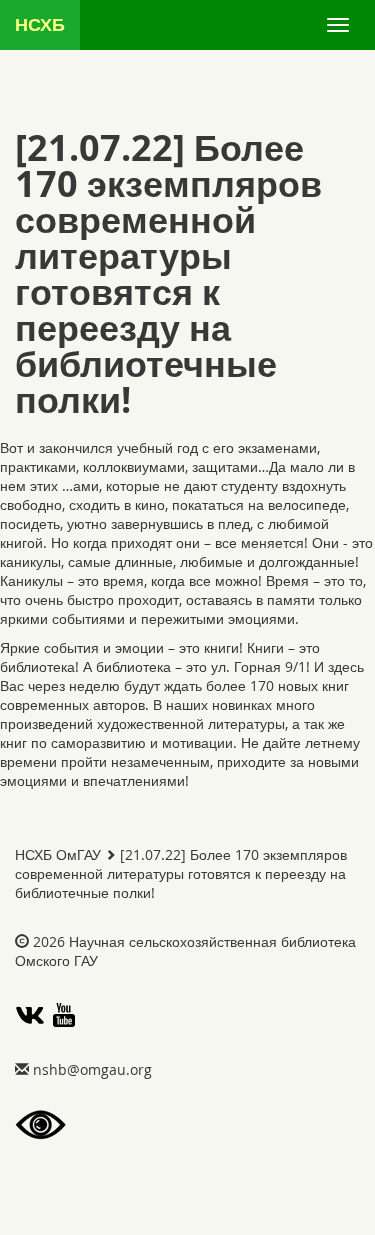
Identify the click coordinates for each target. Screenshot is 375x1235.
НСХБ (40, 24)
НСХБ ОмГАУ (58, 854)
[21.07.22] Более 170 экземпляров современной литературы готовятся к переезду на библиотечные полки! (181, 873)
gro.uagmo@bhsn (92, 1069)
